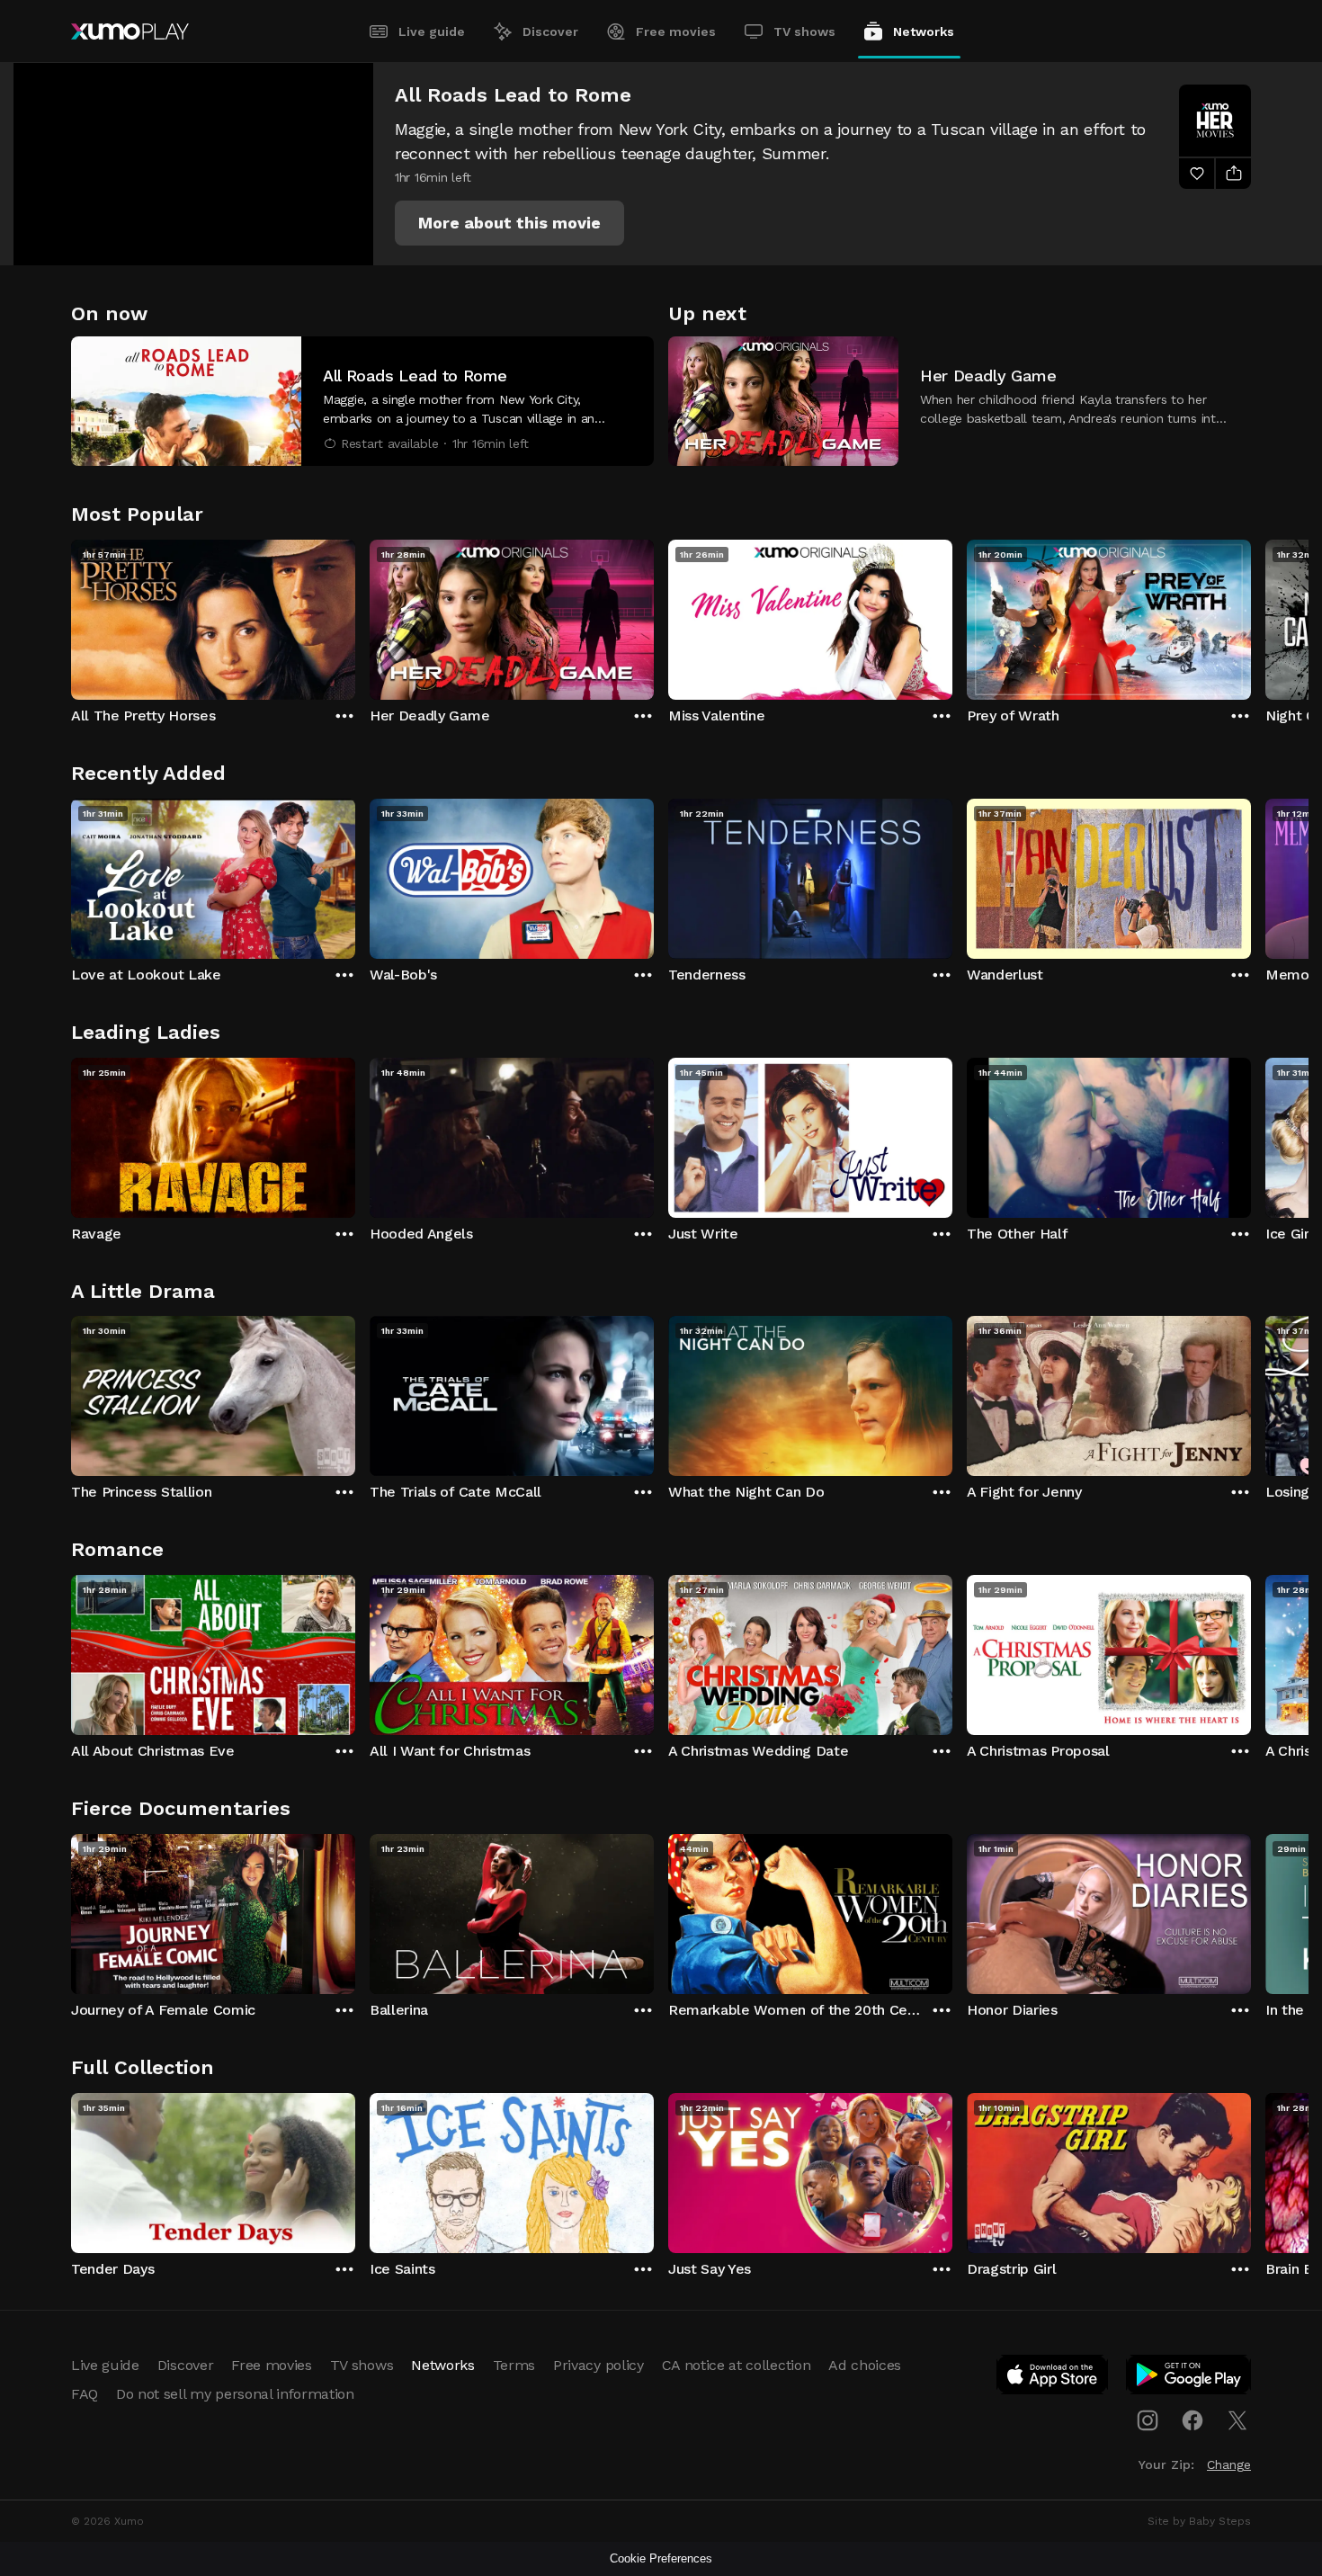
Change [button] (1229, 2464)
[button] (509, 223)
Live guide (432, 31)
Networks (924, 31)
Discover (550, 31)
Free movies (676, 31)
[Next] (1251, 615)
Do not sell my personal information (235, 2394)
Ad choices (865, 2365)
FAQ (85, 2394)
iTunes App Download (1053, 2378)
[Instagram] (1148, 2420)
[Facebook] (1192, 2420)
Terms (514, 2365)
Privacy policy (598, 2365)
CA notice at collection (737, 2365)
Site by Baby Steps (1199, 2521)
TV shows (804, 31)
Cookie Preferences (661, 2558)
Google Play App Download (1189, 2378)
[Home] (130, 31)
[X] (1237, 2420)
